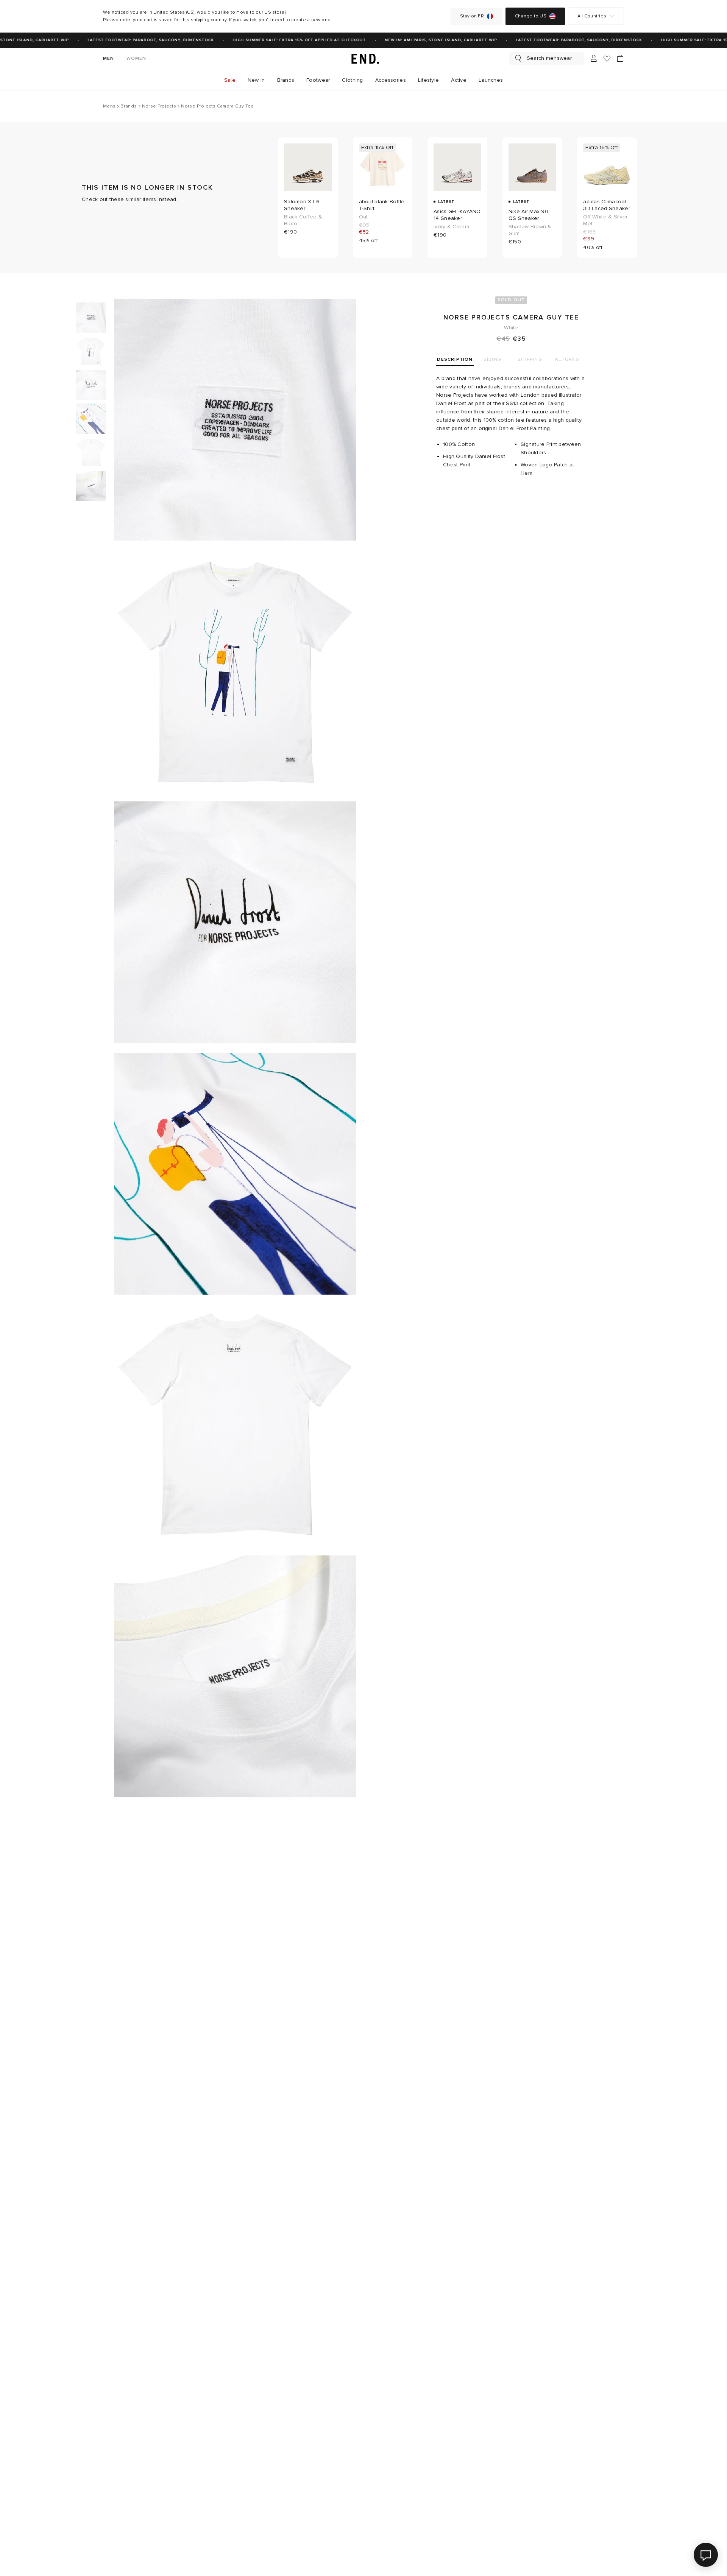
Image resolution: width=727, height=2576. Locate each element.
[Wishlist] (607, 58)
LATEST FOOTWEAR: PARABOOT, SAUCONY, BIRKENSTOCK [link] (136, 40)
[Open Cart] (620, 58)
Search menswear (549, 58)
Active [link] (459, 80)
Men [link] (109, 58)
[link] (363, 58)
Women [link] (137, 58)
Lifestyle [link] (429, 80)
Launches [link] (491, 80)
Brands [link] (286, 80)
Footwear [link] (318, 80)
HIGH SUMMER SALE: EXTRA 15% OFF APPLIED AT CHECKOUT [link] (285, 40)
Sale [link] (230, 80)
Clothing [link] (352, 80)
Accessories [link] (391, 80)
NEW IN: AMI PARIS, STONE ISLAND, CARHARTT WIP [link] (426, 40)
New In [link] (256, 80)
